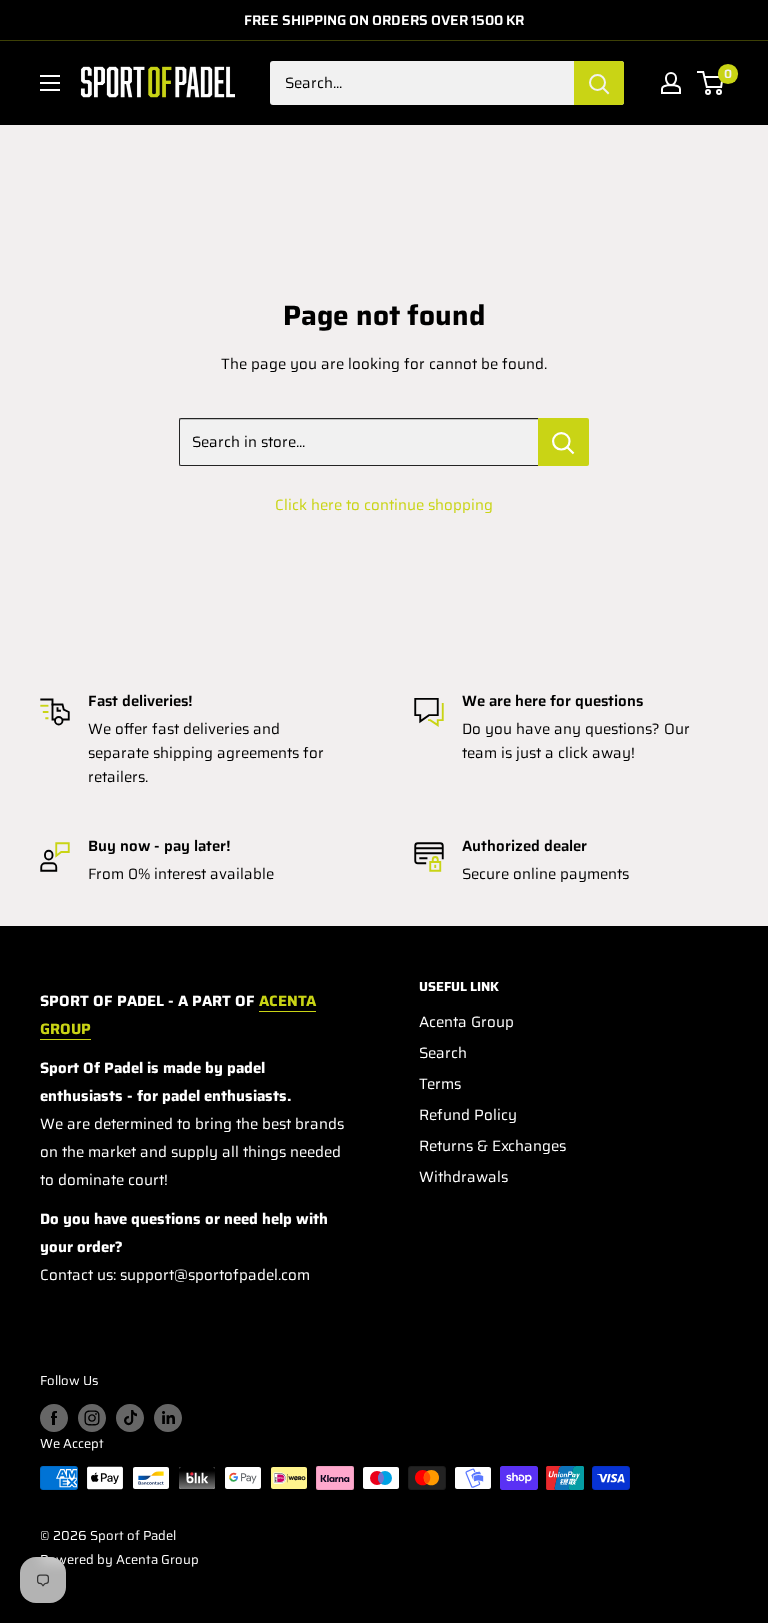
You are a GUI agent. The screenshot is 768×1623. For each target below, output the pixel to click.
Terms (440, 1084)
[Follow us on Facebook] (54, 1418)
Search (443, 1053)
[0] (711, 83)
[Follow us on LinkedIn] (168, 1418)
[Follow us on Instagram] (92, 1418)
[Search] (599, 83)
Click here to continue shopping (384, 505)
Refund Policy (468, 1115)
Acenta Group (466, 1022)
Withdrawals (463, 1177)
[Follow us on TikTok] (130, 1418)
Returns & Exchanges (492, 1146)
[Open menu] (50, 83)
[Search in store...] (563, 442)
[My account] (671, 83)
